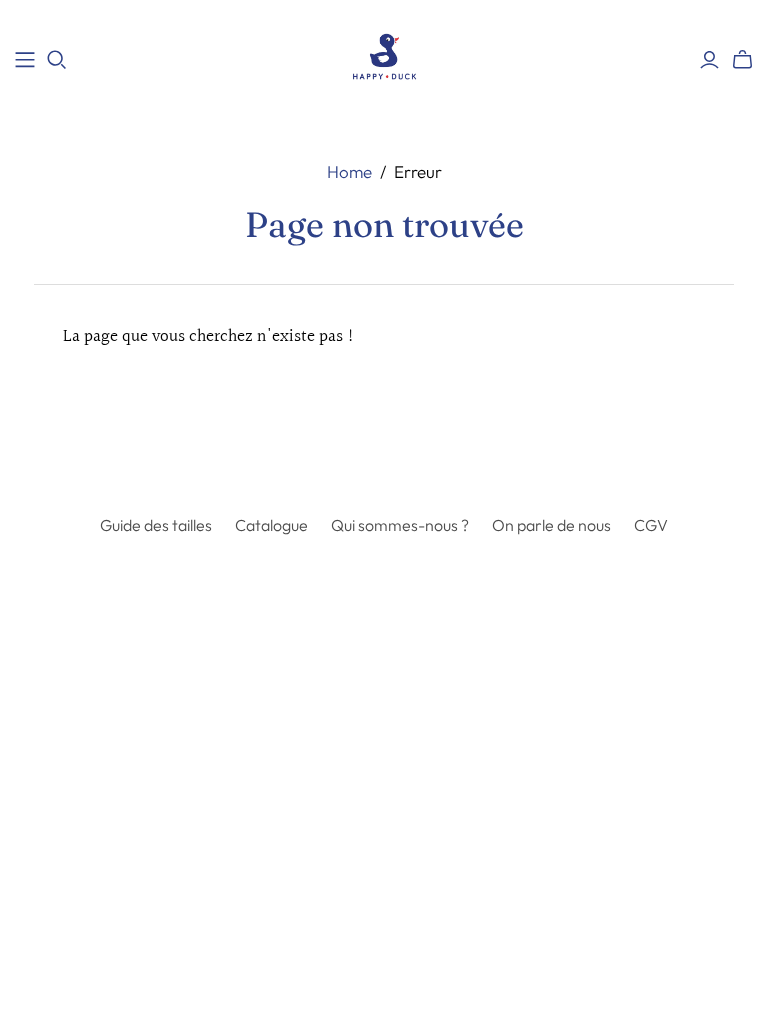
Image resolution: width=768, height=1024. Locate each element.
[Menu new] (25, 60)
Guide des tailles (156, 525)
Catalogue (271, 525)
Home (349, 171)
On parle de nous (551, 525)
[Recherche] (57, 60)
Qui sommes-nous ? (400, 525)
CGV (651, 525)
